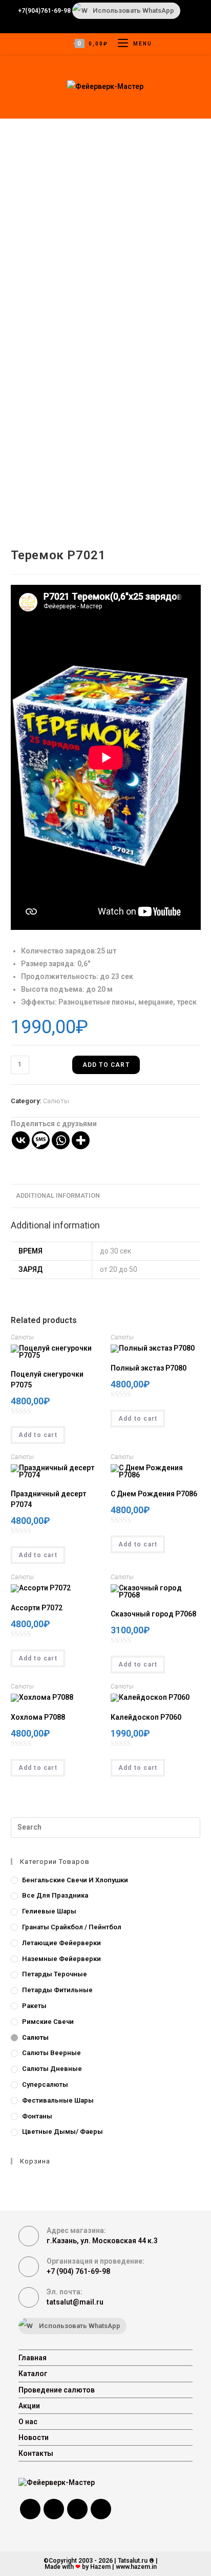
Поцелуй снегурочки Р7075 (47, 1380)
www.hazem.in (136, 2567)
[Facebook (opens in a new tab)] (74, 24)
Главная (33, 2358)
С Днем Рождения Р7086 (154, 1494)
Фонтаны (37, 2116)
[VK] (77, 2509)
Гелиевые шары (49, 1911)
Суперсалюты (45, 2084)
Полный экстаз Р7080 (149, 1368)
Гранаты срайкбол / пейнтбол (72, 1927)
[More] (81, 1140)
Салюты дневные (52, 2069)
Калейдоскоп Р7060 (146, 1717)
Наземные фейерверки (61, 1959)
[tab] (106, 1196)
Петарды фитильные (57, 1990)
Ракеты (34, 2006)
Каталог (33, 2374)
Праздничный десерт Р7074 (48, 1499)
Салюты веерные (51, 2053)
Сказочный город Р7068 (153, 1614)
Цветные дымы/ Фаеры (62, 2132)
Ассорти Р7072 (37, 1608)
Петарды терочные (55, 1974)
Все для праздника (55, 1895)
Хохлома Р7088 (38, 1717)
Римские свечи (48, 2022)
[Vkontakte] (21, 1140)
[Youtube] (101, 2509)
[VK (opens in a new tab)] (87, 24)
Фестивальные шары (58, 2100)
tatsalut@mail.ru (75, 2302)
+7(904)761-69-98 (44, 11)
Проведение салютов (57, 2390)
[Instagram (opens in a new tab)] (100, 24)
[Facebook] (30, 2509)
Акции (29, 2406)
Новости (34, 2437)
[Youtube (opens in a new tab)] (114, 24)
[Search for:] (106, 1827)
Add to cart (106, 1065)
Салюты (56, 1101)
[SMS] (41, 1140)
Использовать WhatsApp (133, 10)
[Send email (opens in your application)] (125, 24)
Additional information (58, 1195)
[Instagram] (54, 2509)
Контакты (36, 2453)
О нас (28, 2422)
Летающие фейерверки (61, 1943)
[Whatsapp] (61, 1140)
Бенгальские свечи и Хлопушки (75, 1880)
